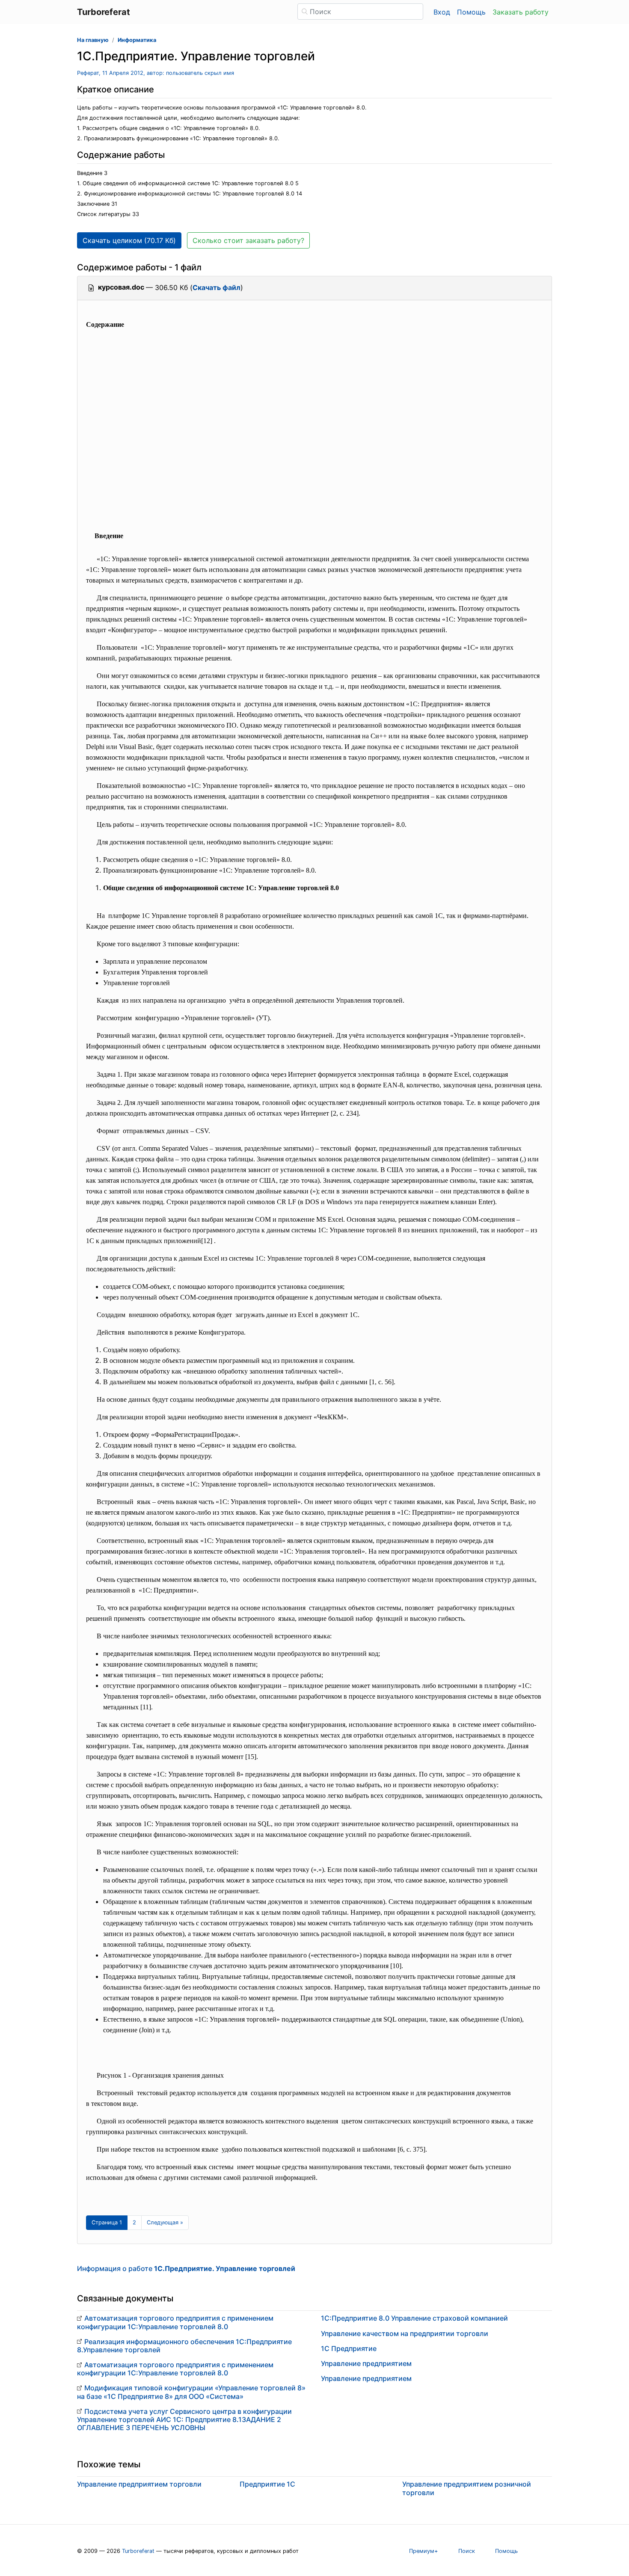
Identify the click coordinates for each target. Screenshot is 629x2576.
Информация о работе (186, 2268)
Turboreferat (138, 2551)
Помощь (471, 12)
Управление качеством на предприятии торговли (405, 2333)
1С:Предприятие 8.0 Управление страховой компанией (414, 2318)
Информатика (137, 40)
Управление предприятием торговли (139, 2484)
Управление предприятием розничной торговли (467, 2488)
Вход (442, 12)
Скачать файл (217, 287)
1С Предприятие (349, 2348)
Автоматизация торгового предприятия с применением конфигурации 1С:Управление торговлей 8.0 (175, 2322)
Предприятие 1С (267, 2484)
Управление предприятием (366, 2363)
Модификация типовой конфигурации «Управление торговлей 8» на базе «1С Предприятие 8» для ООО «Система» (191, 2392)
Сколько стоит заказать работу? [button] (248, 240)
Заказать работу (521, 12)
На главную (93, 40)
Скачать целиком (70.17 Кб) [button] (129, 240)
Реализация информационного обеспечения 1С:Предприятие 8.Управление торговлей (184, 2346)
